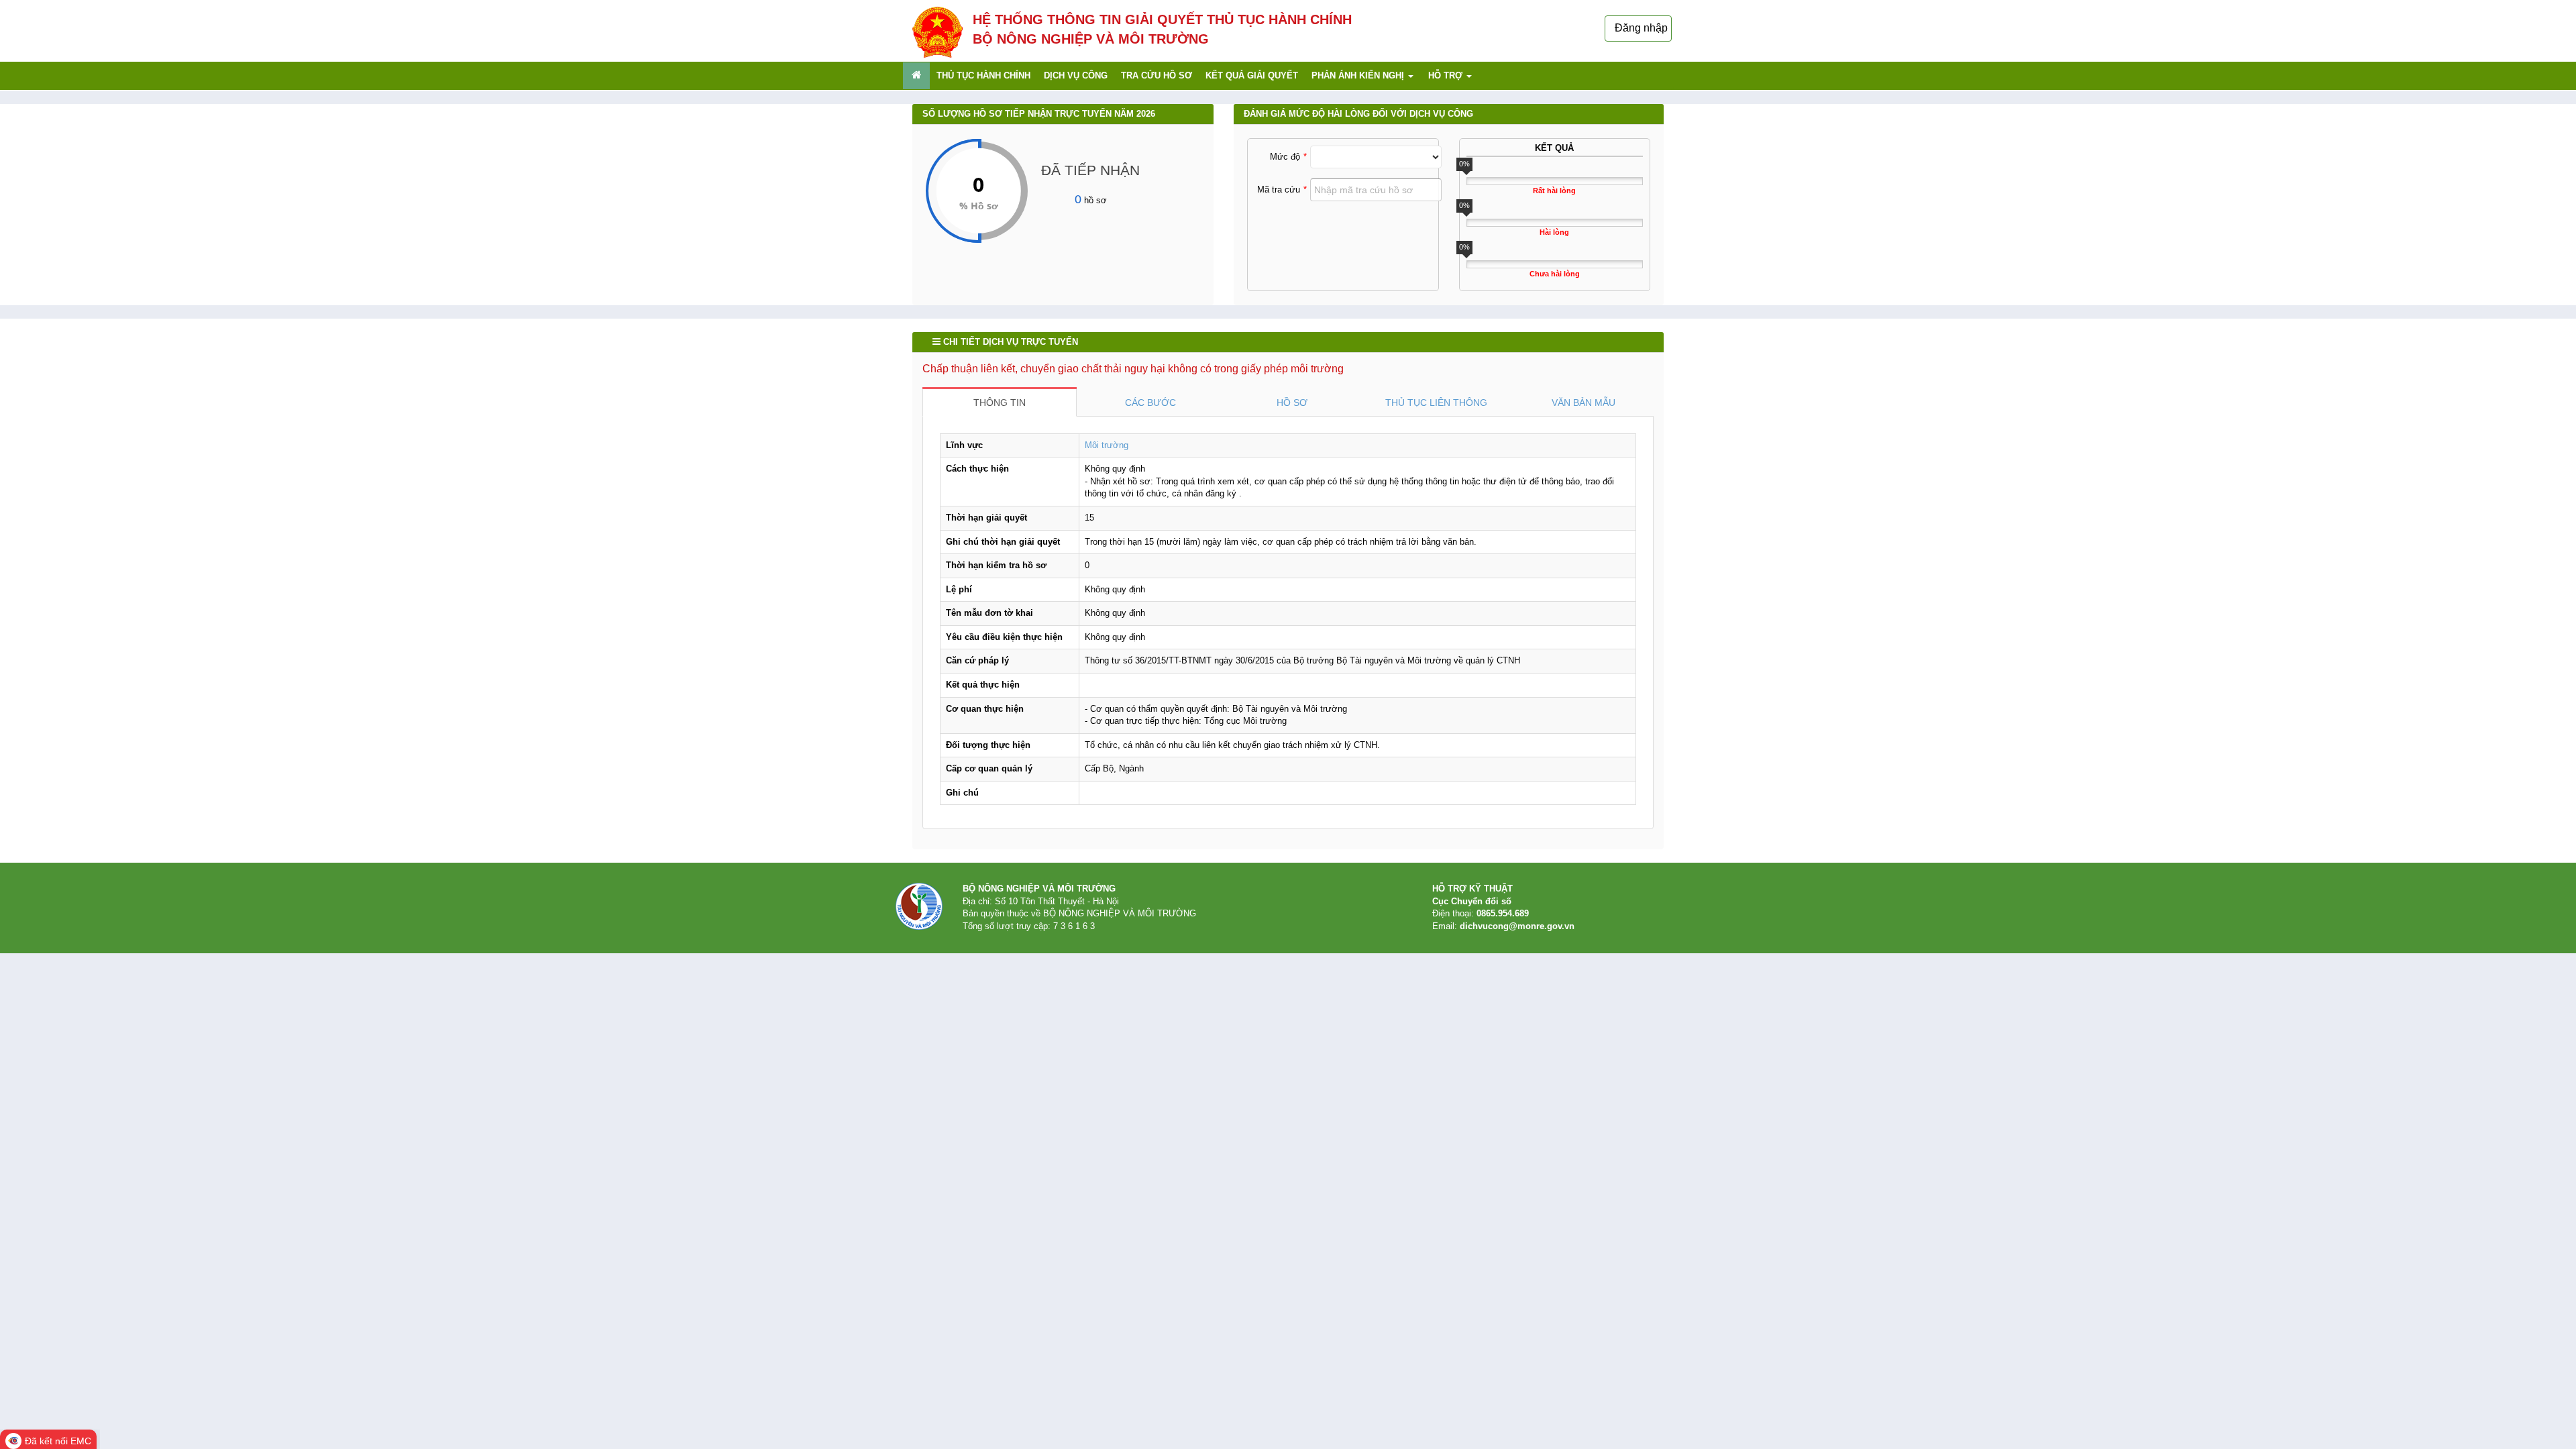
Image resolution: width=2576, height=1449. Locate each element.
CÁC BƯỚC (1150, 402)
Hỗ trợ (1447, 75)
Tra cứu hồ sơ (1157, 75)
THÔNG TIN (1000, 402)
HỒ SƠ (1292, 402)
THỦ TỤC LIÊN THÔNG (1436, 402)
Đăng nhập (1641, 28)
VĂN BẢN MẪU (1584, 402)
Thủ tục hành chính (983, 75)
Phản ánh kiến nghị (1359, 75)
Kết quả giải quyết (1252, 75)
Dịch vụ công (1076, 75)
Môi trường (1107, 445)
